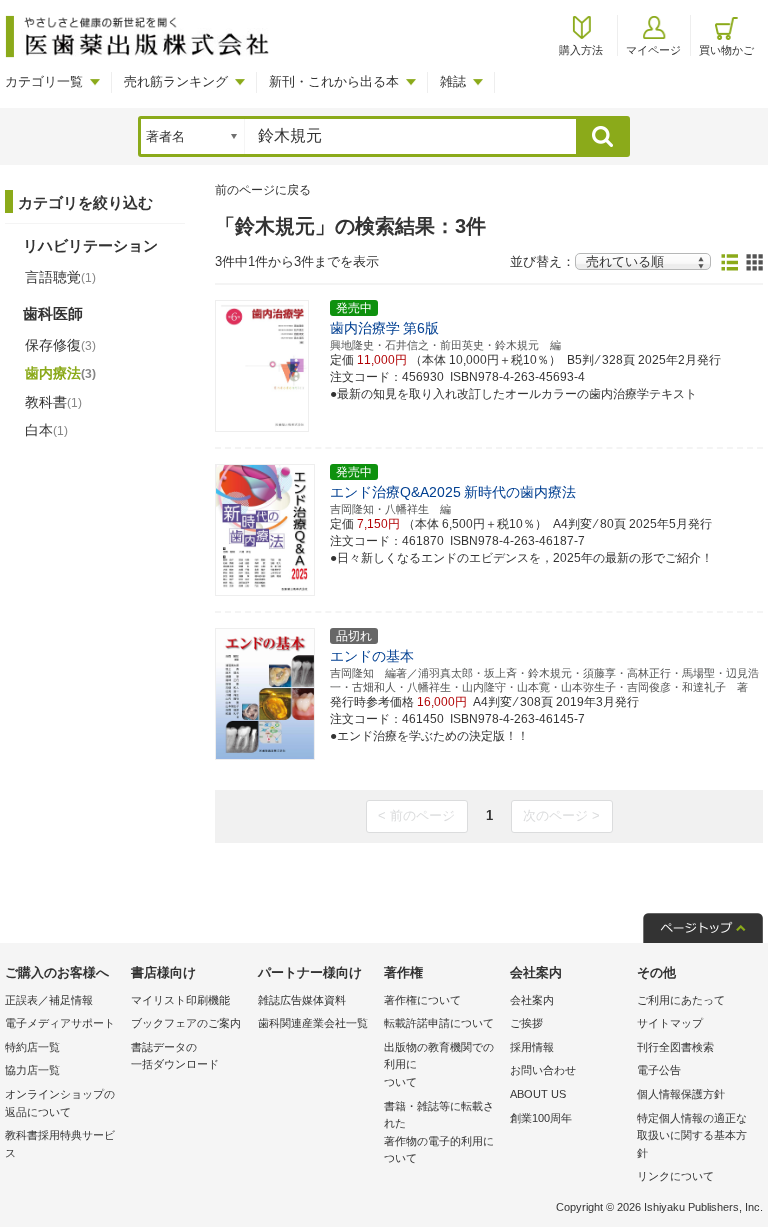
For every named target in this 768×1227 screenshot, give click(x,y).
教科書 (53, 402)
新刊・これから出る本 (334, 81)
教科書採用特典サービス (60, 1144)
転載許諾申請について (439, 1023)
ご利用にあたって (681, 1000)
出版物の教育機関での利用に (439, 1064)
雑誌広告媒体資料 (302, 1000)
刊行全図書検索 (675, 1047)
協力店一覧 (32, 1070)
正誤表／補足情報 (49, 1000)
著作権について (422, 1000)
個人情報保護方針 (681, 1094)
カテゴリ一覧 (44, 81)
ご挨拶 (526, 1023)
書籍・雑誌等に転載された (439, 1132)
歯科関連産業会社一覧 (313, 1023)
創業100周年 (541, 1118)
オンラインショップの (60, 1103)
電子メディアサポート (60, 1023)
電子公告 (659, 1070)
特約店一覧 (32, 1047)
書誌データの (175, 1056)
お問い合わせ (543, 1070)
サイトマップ (670, 1023)
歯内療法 (60, 373)
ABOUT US (538, 1094)
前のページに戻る (263, 190)
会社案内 (532, 1000)
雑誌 (453, 81)
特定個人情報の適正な (692, 1135)
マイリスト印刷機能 (180, 1000)
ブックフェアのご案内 (186, 1023)
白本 (46, 430)
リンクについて (675, 1176)
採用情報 (532, 1047)
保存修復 (60, 345)
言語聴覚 (60, 277)
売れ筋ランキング (176, 81)
